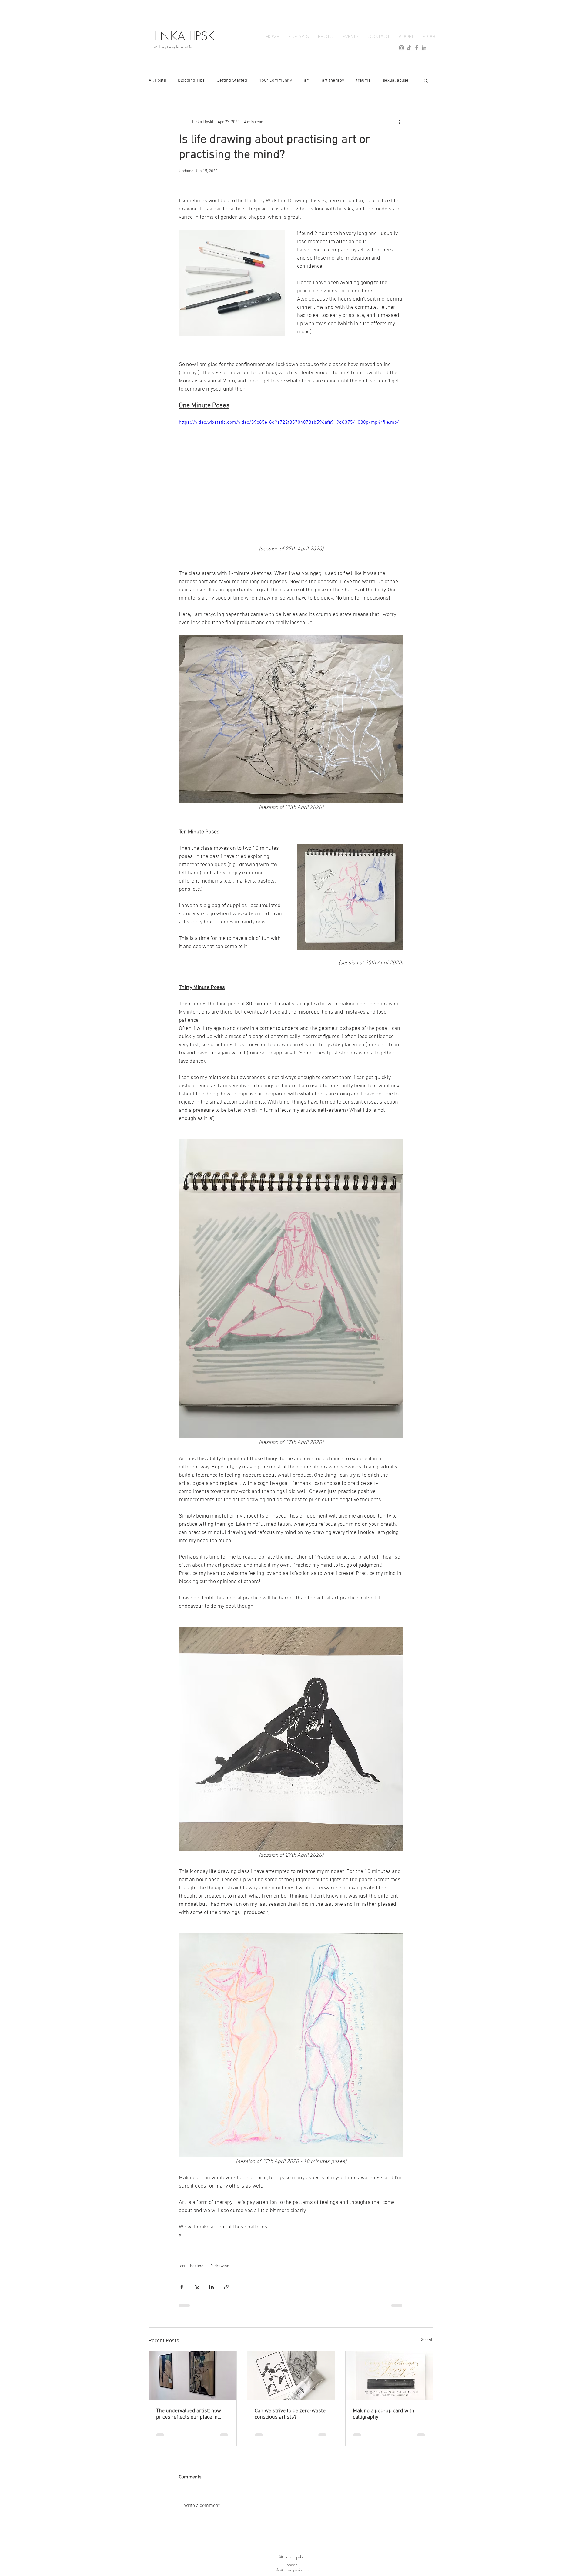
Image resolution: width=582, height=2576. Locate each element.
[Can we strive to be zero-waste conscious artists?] (291, 2376)
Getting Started (232, 80)
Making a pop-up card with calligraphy (384, 2414)
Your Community (276, 80)
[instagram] (401, 48)
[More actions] (400, 122)
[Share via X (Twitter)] (197, 2287)
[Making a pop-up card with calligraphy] (389, 2376)
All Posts (157, 80)
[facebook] (417, 48)
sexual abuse (396, 80)
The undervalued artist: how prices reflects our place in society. (189, 2414)
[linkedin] (424, 48)
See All (427, 2340)
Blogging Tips (191, 80)
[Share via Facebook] (182, 2287)
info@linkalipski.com (291, 2570)
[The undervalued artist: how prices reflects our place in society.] (193, 2376)
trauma (363, 80)
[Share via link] (226, 2287)
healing (197, 2266)
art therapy (333, 80)
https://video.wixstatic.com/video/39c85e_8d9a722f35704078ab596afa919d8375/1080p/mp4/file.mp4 (289, 422)
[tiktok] (409, 48)
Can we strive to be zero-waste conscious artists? (290, 2414)
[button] (426, 80)
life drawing (219, 2266)
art (307, 80)
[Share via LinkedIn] (211, 2287)
